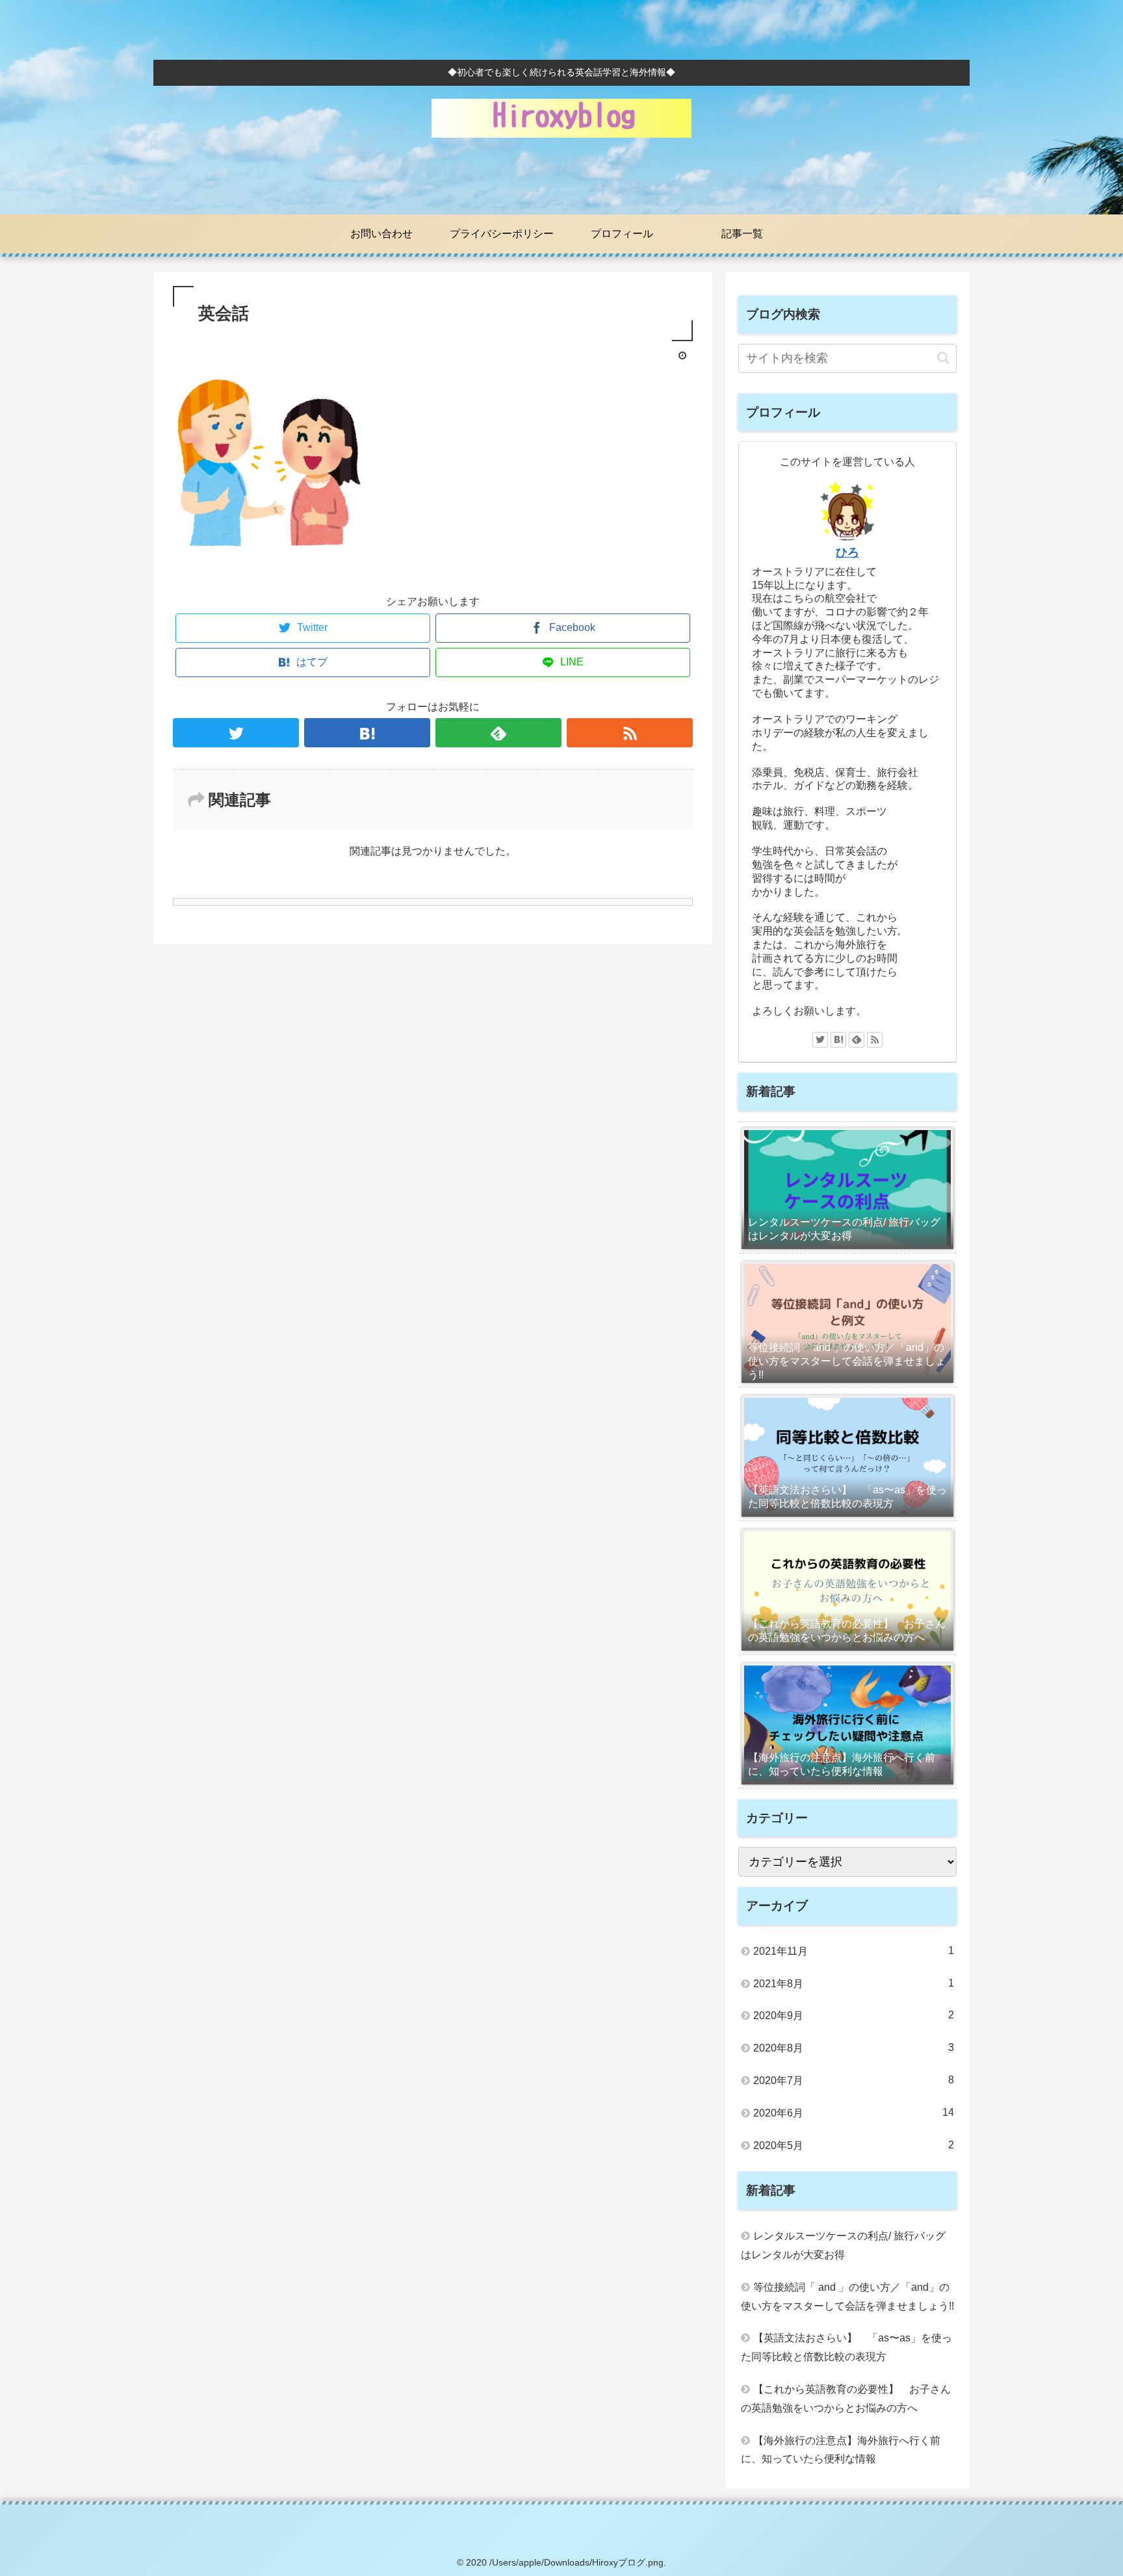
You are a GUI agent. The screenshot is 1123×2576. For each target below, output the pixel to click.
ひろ (847, 552)
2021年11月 (854, 1951)
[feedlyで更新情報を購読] (498, 733)
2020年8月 (854, 2048)
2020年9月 (854, 2015)
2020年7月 (854, 2080)
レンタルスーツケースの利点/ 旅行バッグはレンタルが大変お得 (843, 2245)
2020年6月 (854, 2113)
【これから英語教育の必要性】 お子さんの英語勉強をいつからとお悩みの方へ (846, 2399)
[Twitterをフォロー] (236, 733)
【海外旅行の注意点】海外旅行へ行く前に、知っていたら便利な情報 (841, 2450)
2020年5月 (854, 2145)
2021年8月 (854, 1983)
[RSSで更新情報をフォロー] (630, 733)
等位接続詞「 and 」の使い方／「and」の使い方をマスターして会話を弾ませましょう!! (847, 2297)
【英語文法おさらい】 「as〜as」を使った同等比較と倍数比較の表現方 (846, 2347)
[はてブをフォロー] (367, 733)
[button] (943, 358)
